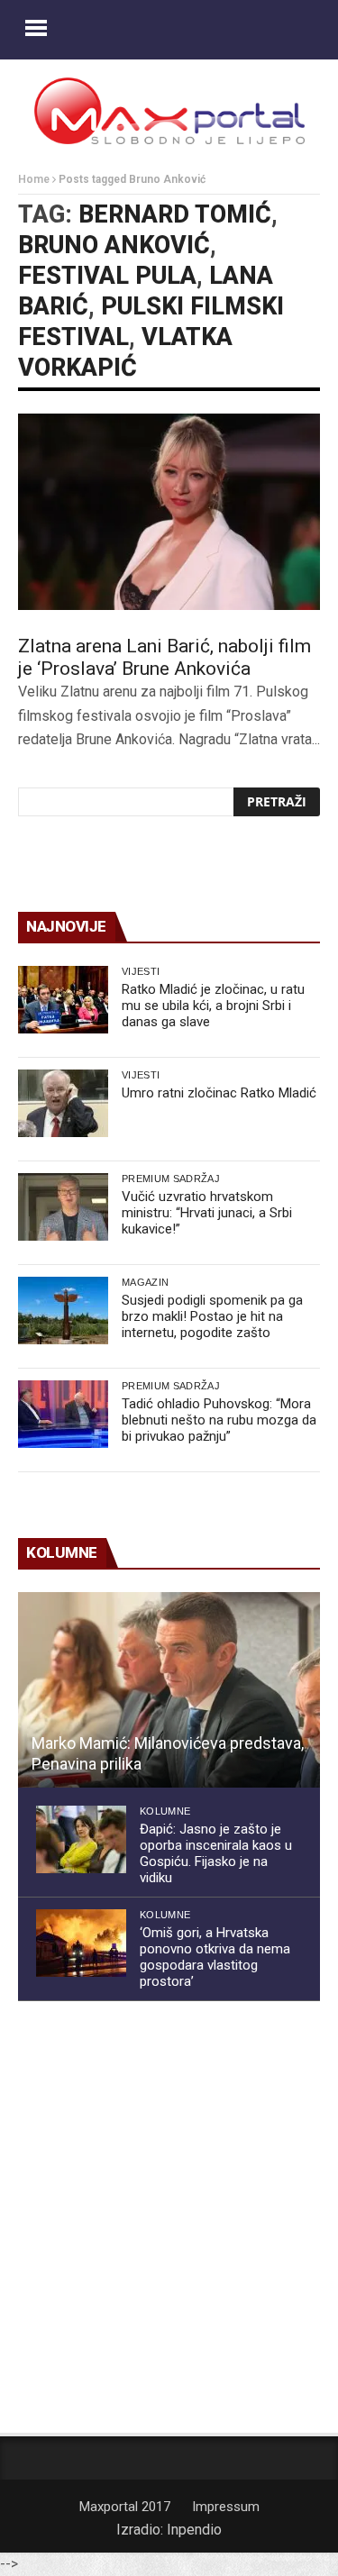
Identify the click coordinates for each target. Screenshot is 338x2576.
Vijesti (141, 971)
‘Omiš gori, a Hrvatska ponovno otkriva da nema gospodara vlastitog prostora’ (215, 1957)
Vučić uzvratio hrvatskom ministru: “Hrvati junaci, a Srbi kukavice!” (207, 1213)
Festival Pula (107, 276)
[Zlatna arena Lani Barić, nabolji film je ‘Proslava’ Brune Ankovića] (169, 512)
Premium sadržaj (171, 1179)
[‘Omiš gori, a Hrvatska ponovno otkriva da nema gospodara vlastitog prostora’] (81, 1943)
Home (34, 179)
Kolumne (165, 1811)
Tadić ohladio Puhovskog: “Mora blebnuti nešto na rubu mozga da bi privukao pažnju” (219, 1420)
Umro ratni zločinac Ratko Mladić (219, 1093)
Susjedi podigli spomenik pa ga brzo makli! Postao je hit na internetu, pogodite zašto (212, 1316)
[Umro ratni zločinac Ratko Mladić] (63, 1103)
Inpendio (194, 2530)
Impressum (226, 2507)
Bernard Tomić (175, 214)
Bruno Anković (114, 245)
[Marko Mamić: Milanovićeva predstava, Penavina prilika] (169, 1690)
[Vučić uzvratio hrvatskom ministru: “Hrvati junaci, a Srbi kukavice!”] (63, 1207)
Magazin (145, 1282)
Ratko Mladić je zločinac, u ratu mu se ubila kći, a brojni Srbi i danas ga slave (213, 1006)
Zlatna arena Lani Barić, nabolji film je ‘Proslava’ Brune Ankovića (164, 657)
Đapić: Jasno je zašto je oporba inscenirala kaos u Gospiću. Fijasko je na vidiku (216, 1853)
